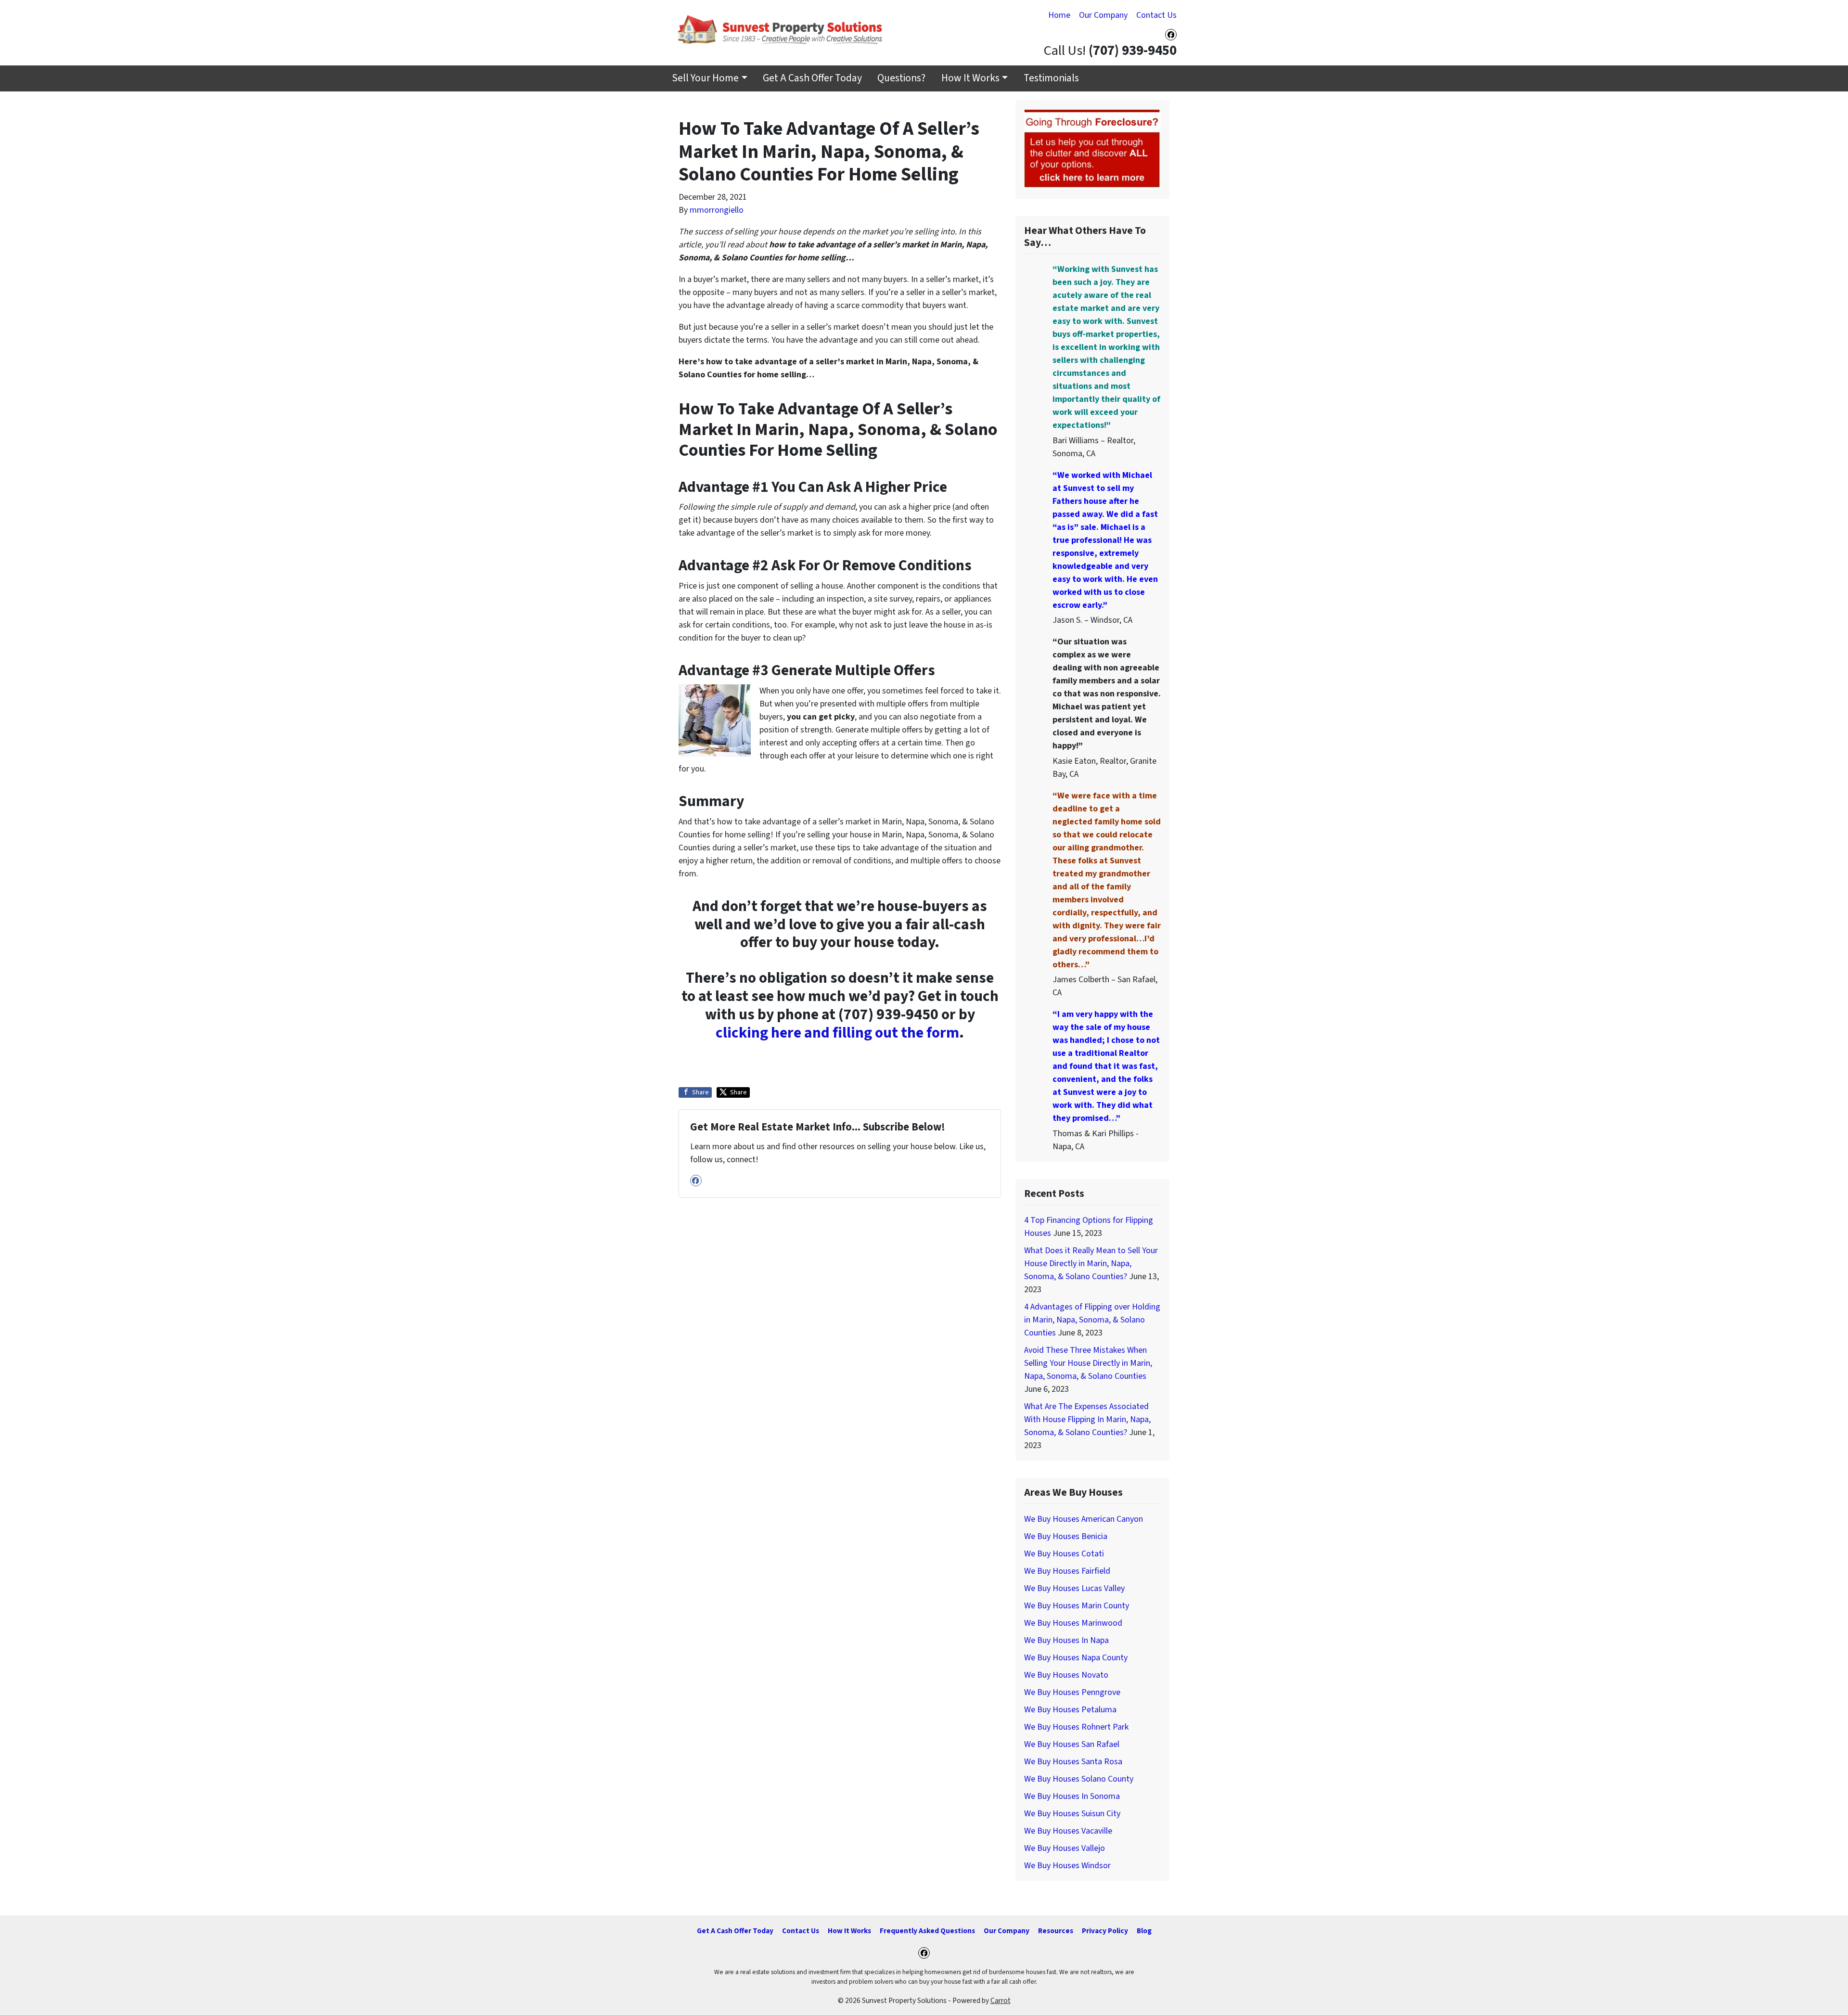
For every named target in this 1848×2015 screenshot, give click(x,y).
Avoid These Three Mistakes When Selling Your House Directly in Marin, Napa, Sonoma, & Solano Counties (1088, 1363)
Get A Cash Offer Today (812, 78)
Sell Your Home (705, 78)
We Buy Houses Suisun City (1072, 1814)
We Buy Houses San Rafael (1072, 1744)
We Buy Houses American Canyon (1084, 1519)
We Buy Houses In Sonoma (1072, 1796)
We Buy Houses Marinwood (1073, 1623)
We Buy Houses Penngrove (1072, 1692)
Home (1059, 15)
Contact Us (1156, 15)
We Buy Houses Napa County (1076, 1658)
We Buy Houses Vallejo (1065, 1848)
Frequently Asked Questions (927, 1931)
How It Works (970, 78)
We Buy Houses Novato (1066, 1675)
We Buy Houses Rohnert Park (1076, 1727)
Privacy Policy (1105, 1931)
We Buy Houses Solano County (1079, 1779)
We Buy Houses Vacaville (1068, 1831)
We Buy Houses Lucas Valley (1074, 1588)
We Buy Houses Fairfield (1067, 1571)
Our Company (1103, 15)
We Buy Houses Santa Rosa (1073, 1762)
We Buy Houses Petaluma (1070, 1710)
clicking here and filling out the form (837, 1033)
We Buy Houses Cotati (1064, 1554)
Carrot (1001, 2001)
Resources (1056, 1931)
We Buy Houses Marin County (1077, 1606)
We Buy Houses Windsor (1067, 1866)
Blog (1144, 1931)
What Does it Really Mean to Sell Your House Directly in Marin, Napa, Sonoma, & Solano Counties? (1091, 1264)
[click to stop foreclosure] (1092, 149)
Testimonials (1051, 78)
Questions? (901, 78)
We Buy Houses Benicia (1066, 1536)
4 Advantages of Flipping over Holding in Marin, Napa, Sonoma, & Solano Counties (1092, 1320)
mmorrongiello (717, 210)
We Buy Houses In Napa (1066, 1640)
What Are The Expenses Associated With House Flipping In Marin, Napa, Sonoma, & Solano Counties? (1087, 1419)
